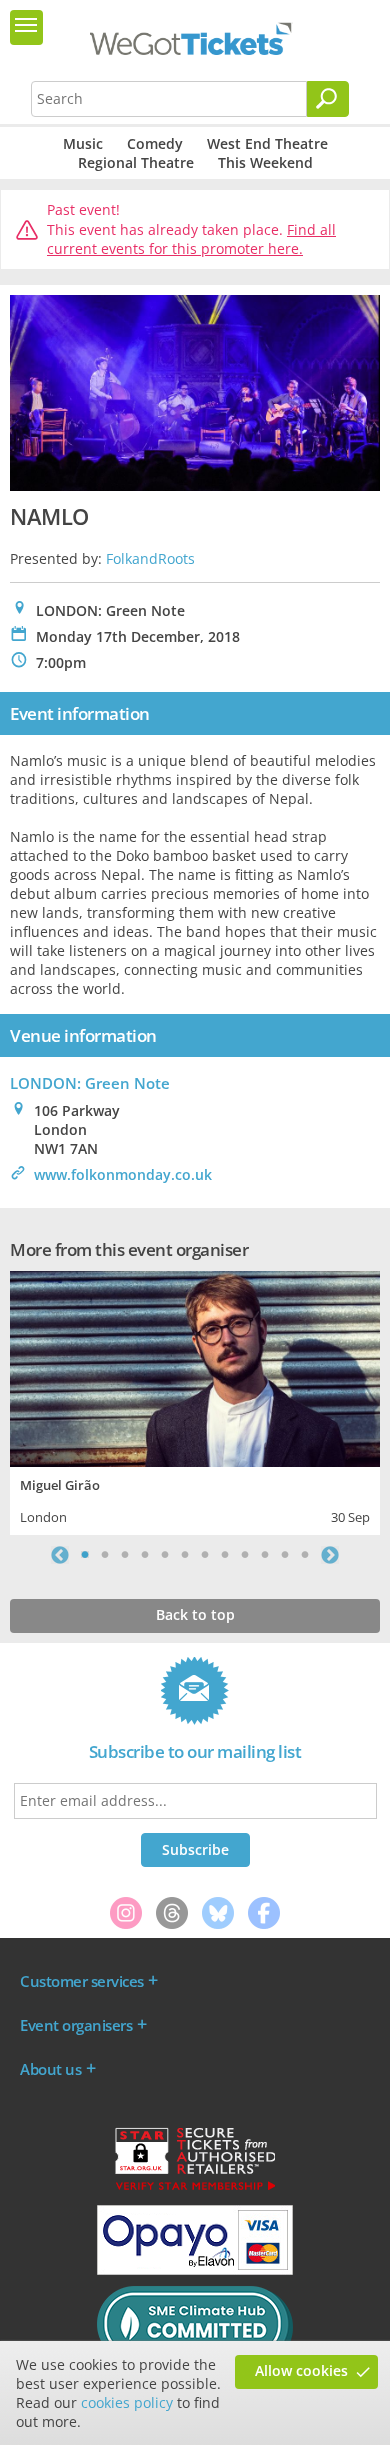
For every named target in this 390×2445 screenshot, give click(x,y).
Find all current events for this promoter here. (191, 239)
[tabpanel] (195, 1400)
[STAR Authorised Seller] (195, 2189)
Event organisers (76, 2025)
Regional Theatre (136, 162)
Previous (60, 1555)
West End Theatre (267, 143)
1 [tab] (85, 1555)
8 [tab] (225, 1555)
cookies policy (127, 2402)
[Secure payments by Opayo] (195, 2270)
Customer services (82, 1981)
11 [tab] (285, 1555)
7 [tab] (205, 1555)
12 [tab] (305, 1555)
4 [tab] (145, 1555)
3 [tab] (125, 1555)
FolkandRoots (150, 558)
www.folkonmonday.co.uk (123, 1174)
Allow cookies (301, 2370)
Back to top (195, 1614)
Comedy (155, 143)
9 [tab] (245, 1555)
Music (83, 143)
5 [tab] (165, 1555)
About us (50, 2069)
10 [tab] (265, 1555)
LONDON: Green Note (90, 1083)
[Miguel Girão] (195, 1366)
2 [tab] (105, 1555)
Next (330, 1555)
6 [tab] (185, 1555)
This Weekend (265, 162)
